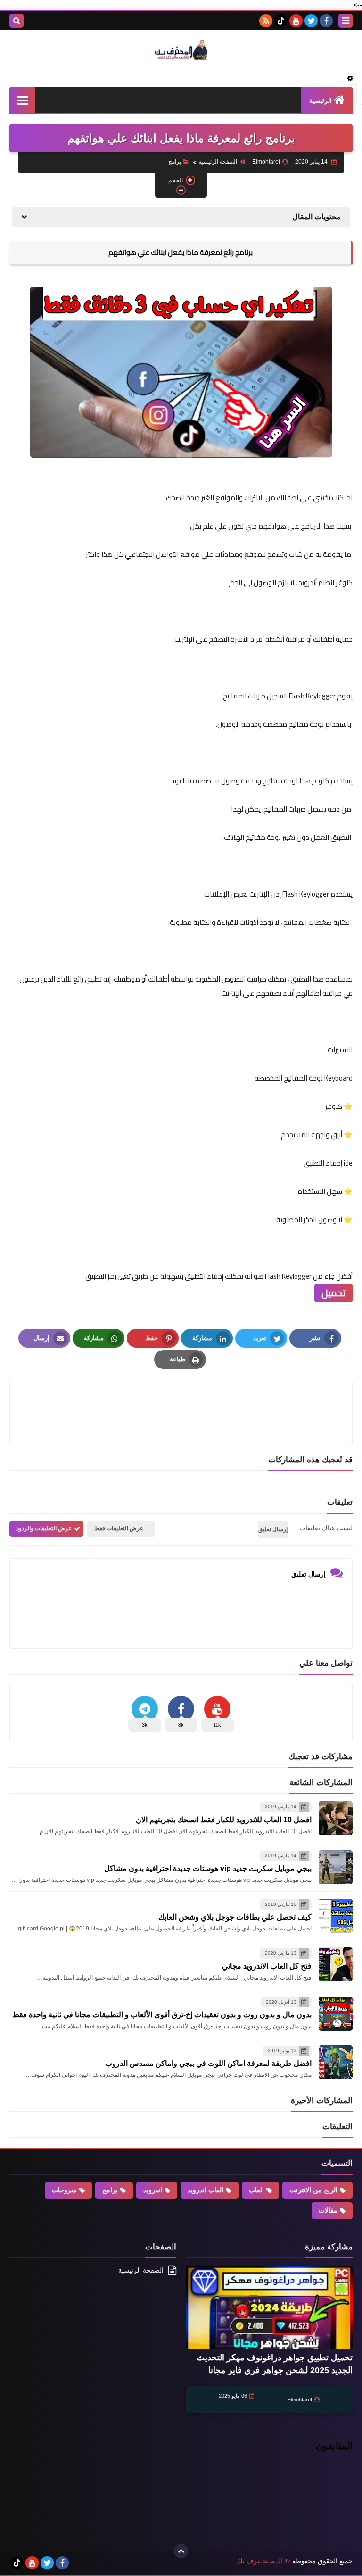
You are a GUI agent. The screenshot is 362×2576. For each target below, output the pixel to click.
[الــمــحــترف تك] (181, 50)
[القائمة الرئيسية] (22, 100)
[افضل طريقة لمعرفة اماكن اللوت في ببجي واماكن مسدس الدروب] (336, 2062)
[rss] (266, 21)
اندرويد (153, 2190)
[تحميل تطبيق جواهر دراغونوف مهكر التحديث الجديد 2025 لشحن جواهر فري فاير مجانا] (269, 2307)
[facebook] (326, 21)
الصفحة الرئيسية (218, 162)
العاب (256, 2190)
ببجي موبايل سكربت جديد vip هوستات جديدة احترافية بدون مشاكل (208, 1868)
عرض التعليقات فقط (119, 1528)
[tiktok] (281, 21)
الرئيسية (321, 101)
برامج (175, 162)
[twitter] (311, 21)
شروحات (64, 2190)
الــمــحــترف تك (260, 2561)
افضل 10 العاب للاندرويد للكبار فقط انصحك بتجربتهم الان (224, 1820)
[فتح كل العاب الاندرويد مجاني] (336, 1964)
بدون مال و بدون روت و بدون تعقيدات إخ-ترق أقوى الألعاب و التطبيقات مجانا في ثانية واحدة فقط (162, 2015)
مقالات (328, 2210)
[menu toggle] (346, 21)
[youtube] (296, 21)
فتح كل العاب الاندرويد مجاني (267, 1966)
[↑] (181, 2551)
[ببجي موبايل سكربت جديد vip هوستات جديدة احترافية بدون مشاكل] (336, 1867)
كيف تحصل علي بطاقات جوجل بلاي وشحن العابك (235, 1917)
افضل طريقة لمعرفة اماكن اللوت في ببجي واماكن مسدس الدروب (208, 2063)
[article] (100, 1413)
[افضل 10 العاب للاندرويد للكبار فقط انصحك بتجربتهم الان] (336, 1818)
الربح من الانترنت (313, 2190)
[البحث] (16, 21)
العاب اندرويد (206, 2190)
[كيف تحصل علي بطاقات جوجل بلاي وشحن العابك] (336, 1916)
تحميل (333, 1293)
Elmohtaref (300, 2400)
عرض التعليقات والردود (44, 1528)
